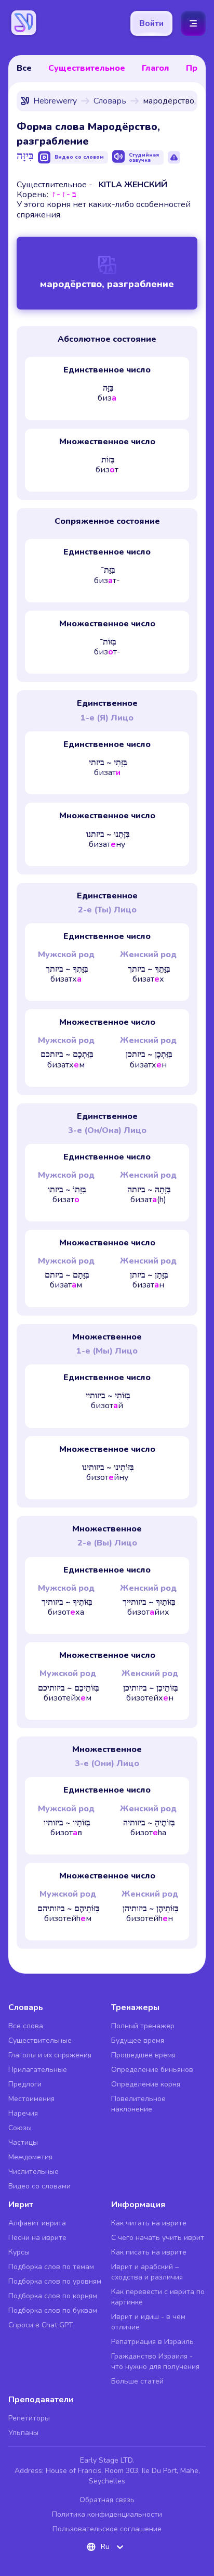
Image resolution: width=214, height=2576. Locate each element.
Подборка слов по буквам (53, 2310)
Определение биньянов (152, 2070)
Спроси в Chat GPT (41, 2325)
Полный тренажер (143, 2026)
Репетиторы (29, 2418)
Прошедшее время (143, 2055)
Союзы (20, 2128)
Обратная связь (107, 2500)
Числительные (34, 2172)
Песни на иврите (37, 2238)
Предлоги (25, 2084)
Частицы (23, 2142)
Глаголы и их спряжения (50, 2055)
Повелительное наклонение (138, 2104)
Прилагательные (38, 2070)
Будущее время (138, 2040)
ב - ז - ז (64, 195)
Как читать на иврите (149, 2223)
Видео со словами (39, 2186)
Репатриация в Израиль (152, 2342)
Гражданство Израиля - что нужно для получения (155, 2361)
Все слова (26, 2026)
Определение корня (146, 2084)
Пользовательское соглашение (107, 2529)
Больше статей (137, 2381)
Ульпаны (23, 2433)
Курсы (19, 2252)
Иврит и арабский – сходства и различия (147, 2272)
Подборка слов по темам (51, 2267)
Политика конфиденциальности (107, 2514)
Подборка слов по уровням (55, 2281)
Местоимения (31, 2099)
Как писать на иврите (149, 2252)
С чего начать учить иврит (158, 2238)
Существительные (40, 2040)
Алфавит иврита (37, 2223)
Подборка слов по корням (53, 2296)
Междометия (30, 2157)
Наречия (23, 2113)
